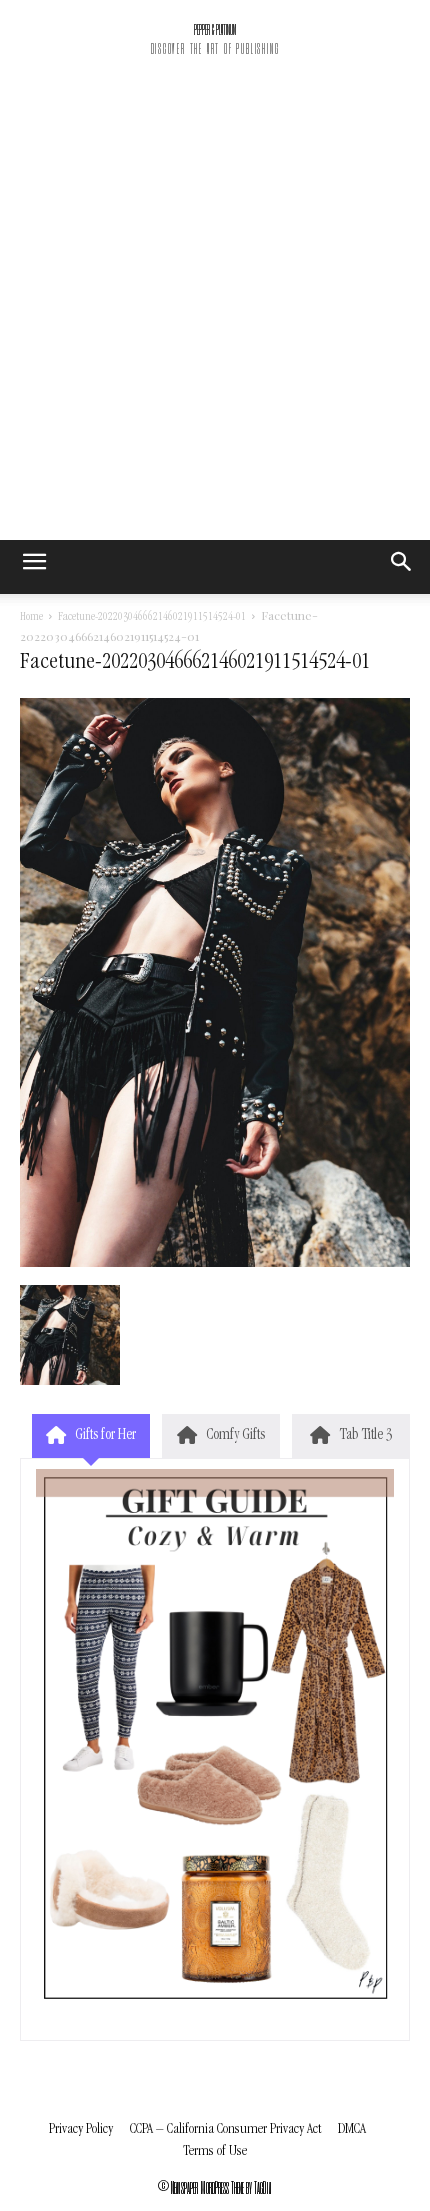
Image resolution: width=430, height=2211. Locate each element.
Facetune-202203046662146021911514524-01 (152, 618)
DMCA (352, 2129)
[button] (402, 567)
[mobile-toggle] (34, 567)
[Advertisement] (215, 315)
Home (31, 618)
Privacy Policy (81, 2129)
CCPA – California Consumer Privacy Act (225, 2129)
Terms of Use (215, 2151)
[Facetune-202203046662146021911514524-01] (215, 1264)
